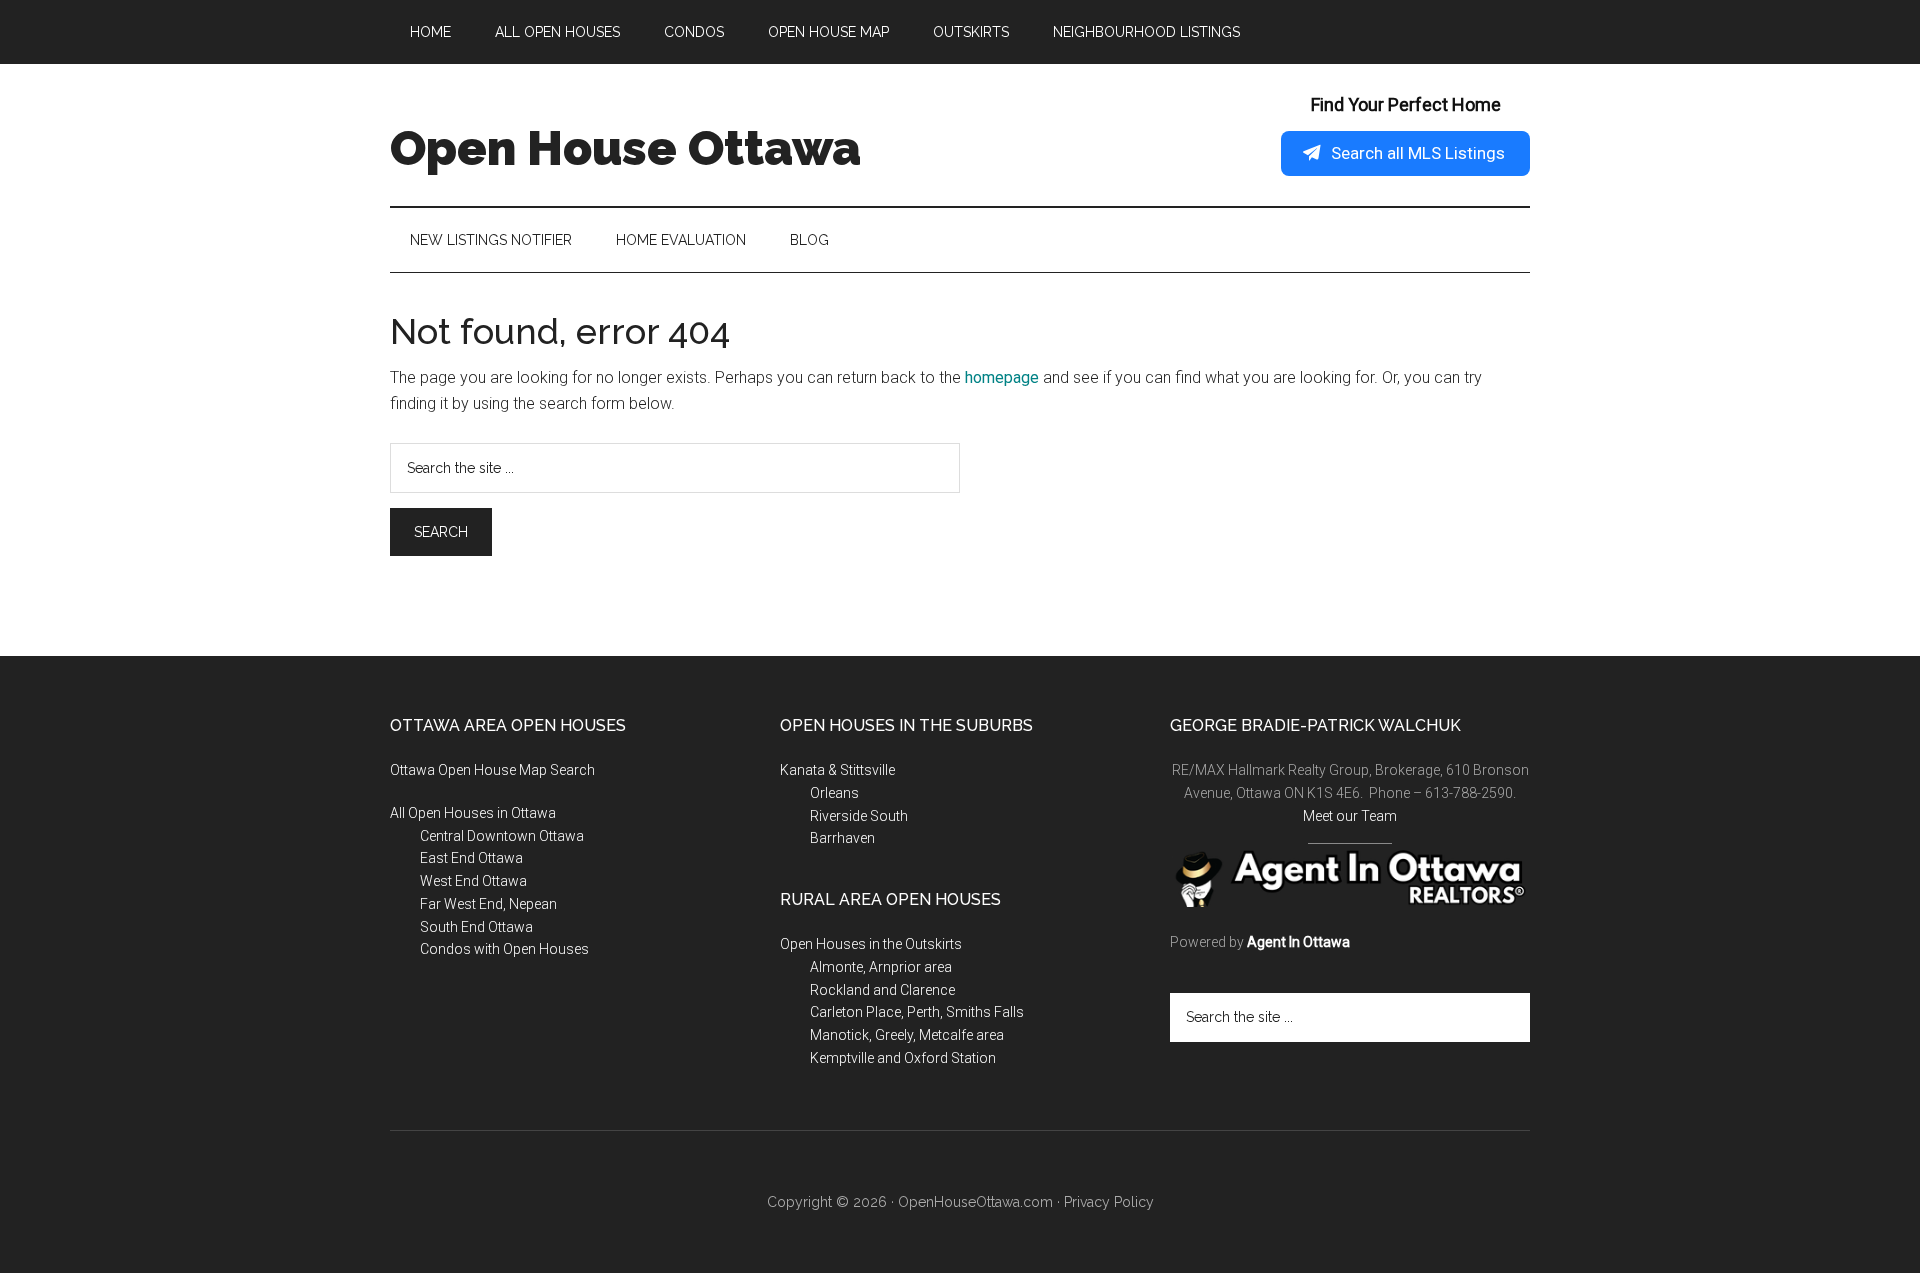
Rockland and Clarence (882, 990)
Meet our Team (1350, 816)
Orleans (834, 793)
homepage (1002, 377)
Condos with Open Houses (504, 949)
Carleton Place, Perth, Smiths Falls (917, 1012)
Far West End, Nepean (488, 904)
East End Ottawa (471, 858)
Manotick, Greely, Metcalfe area (907, 1035)
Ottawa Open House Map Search (492, 770)
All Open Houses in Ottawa (473, 813)
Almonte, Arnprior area (881, 967)
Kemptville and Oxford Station (903, 1058)
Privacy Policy (1109, 1202)
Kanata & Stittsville (837, 770)
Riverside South (859, 816)
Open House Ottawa (625, 148)
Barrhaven (842, 838)
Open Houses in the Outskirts (871, 944)
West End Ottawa (473, 881)
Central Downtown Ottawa (502, 836)
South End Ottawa (476, 927)
